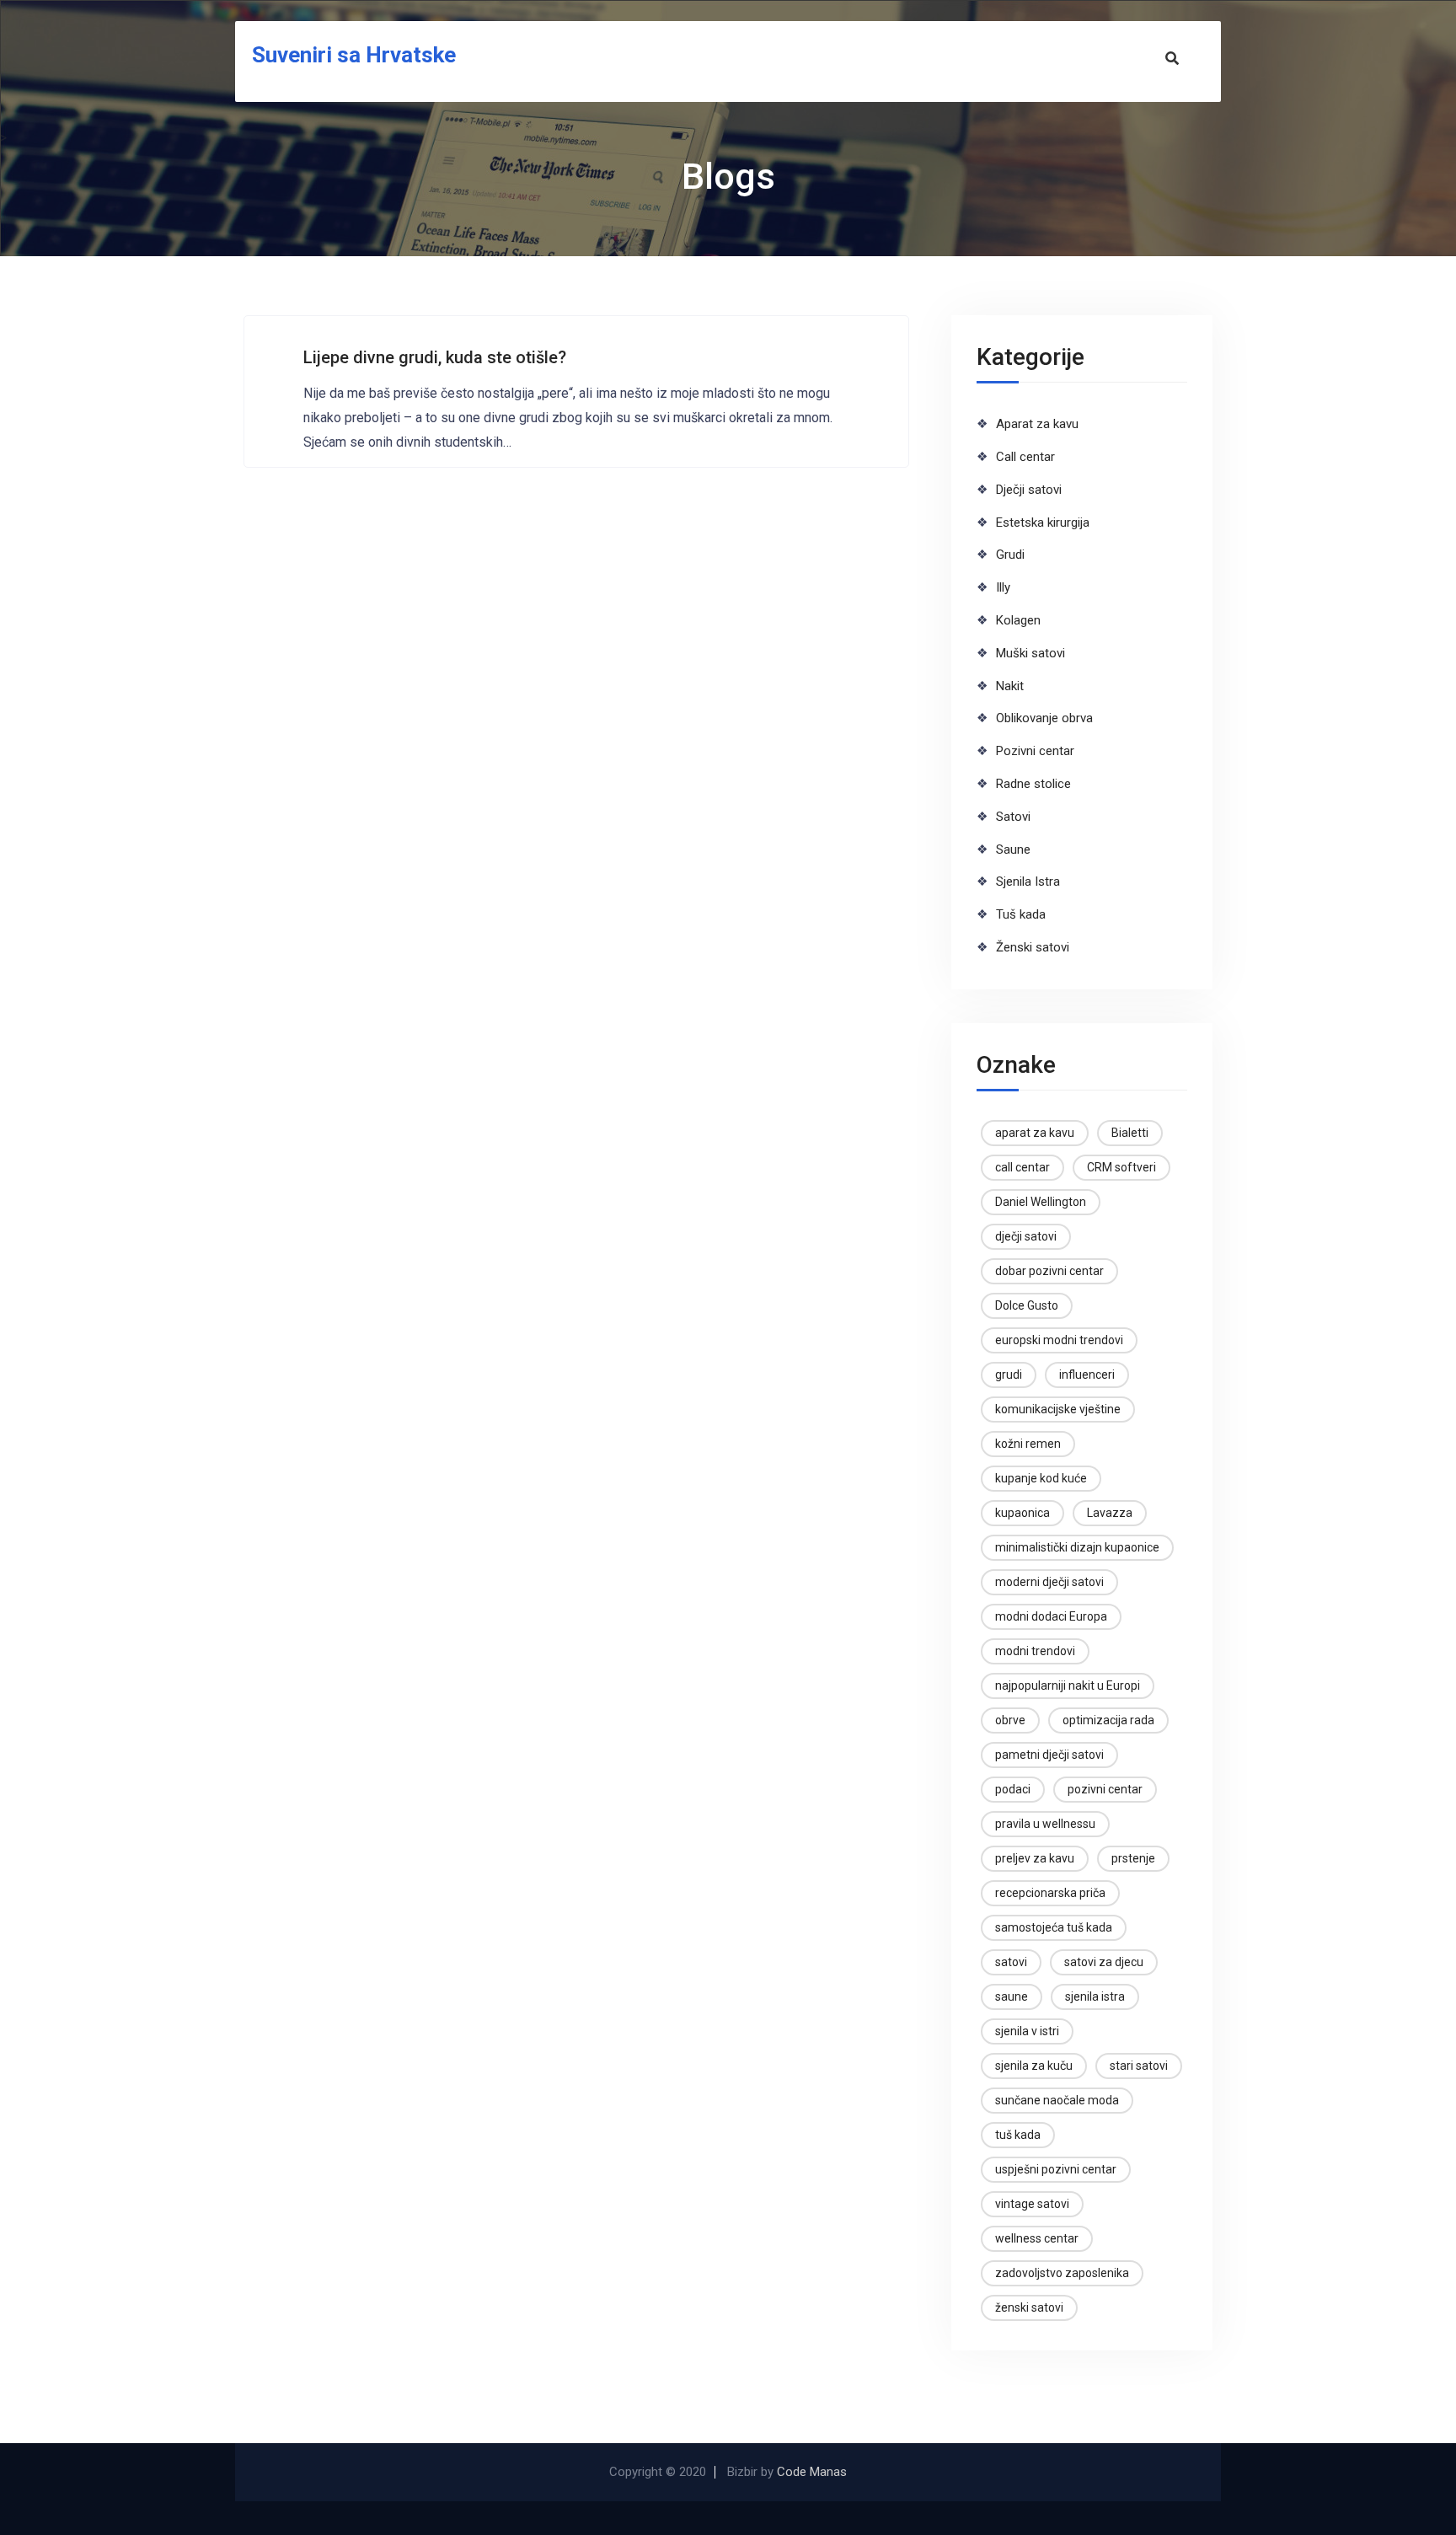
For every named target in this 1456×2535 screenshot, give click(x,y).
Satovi (1013, 817)
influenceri (1087, 1375)
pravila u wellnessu (1045, 1824)
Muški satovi (1030, 653)
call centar (1022, 1167)
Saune (1013, 849)
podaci (1013, 1789)
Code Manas (812, 2472)
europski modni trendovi (1059, 1340)
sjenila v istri (1027, 2031)
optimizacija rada (1108, 1720)
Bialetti (1130, 1133)
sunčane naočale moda (1057, 2100)
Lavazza (1110, 1513)
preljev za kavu (1035, 1858)
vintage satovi (1032, 2204)
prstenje (1133, 1858)
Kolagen (1018, 620)
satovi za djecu (1104, 1962)
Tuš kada (1021, 914)
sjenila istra (1095, 1996)
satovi (1011, 1962)
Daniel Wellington (1041, 1202)
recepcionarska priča (1050, 1893)
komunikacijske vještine (1058, 1409)
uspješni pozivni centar (1056, 2169)
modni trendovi (1035, 1651)
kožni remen (1028, 1444)
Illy (1003, 587)
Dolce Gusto (1027, 1305)
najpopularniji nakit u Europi (1068, 1686)
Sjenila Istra (1028, 882)
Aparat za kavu (1037, 424)
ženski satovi (1029, 2307)
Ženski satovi (1033, 947)
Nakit (1010, 686)
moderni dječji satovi (1049, 1582)
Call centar (1025, 457)
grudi (1009, 1375)
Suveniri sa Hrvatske (354, 55)
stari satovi (1139, 2066)
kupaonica (1022, 1513)
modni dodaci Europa (1051, 1616)
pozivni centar (1105, 1789)
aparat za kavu (1035, 1133)
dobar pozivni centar (1049, 1271)
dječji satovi (1026, 1236)
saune (1012, 1996)
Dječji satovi (1029, 490)
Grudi (1010, 555)
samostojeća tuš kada (1054, 1927)
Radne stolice (1033, 784)
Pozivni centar (1035, 751)
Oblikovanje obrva (1044, 718)
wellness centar (1037, 2238)
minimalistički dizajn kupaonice (1077, 1547)
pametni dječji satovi (1049, 1755)
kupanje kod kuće (1041, 1478)
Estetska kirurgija (1043, 523)
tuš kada (1018, 2135)
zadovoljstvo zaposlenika (1062, 2273)
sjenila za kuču (1034, 2066)
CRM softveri (1121, 1167)
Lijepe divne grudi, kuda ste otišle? (435, 357)
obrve (1010, 1720)
